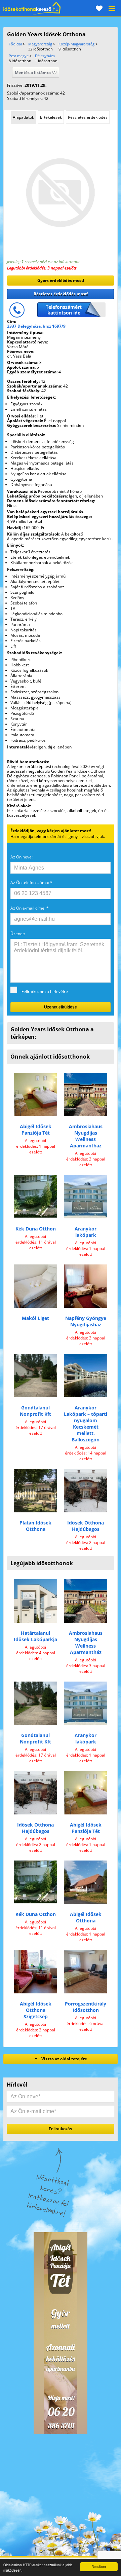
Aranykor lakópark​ (86, 1232)
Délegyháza (45, 56)
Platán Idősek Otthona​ (35, 1526)
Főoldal (15, 44)
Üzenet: (18, 934)
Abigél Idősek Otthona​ (86, 1917)
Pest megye (19, 56)
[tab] (23, 117)
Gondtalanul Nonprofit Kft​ (35, 1411)
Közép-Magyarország (76, 44)
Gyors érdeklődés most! (61, 280)
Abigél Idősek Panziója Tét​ (36, 1130)
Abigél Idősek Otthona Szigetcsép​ (36, 2010)
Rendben (99, 2566)
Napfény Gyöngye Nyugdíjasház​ (86, 1321)
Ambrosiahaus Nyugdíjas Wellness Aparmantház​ (86, 1136)
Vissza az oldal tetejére (64, 2059)
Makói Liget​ (35, 1318)
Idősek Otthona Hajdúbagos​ (86, 1526)
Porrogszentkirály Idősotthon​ (86, 2007)
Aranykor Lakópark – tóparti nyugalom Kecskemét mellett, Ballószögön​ (86, 1424)
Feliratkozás (61, 2129)
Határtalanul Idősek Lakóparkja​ (35, 1636)
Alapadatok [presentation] (23, 117)
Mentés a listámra (33, 72)
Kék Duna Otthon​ (36, 1229)
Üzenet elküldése (61, 1007)
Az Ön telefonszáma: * (31, 882)
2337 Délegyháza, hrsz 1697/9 (36, 326)
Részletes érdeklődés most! (61, 294)
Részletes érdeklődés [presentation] (88, 117)
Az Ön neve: (22, 857)
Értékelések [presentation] (51, 117)
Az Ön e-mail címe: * (30, 908)
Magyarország (40, 44)
